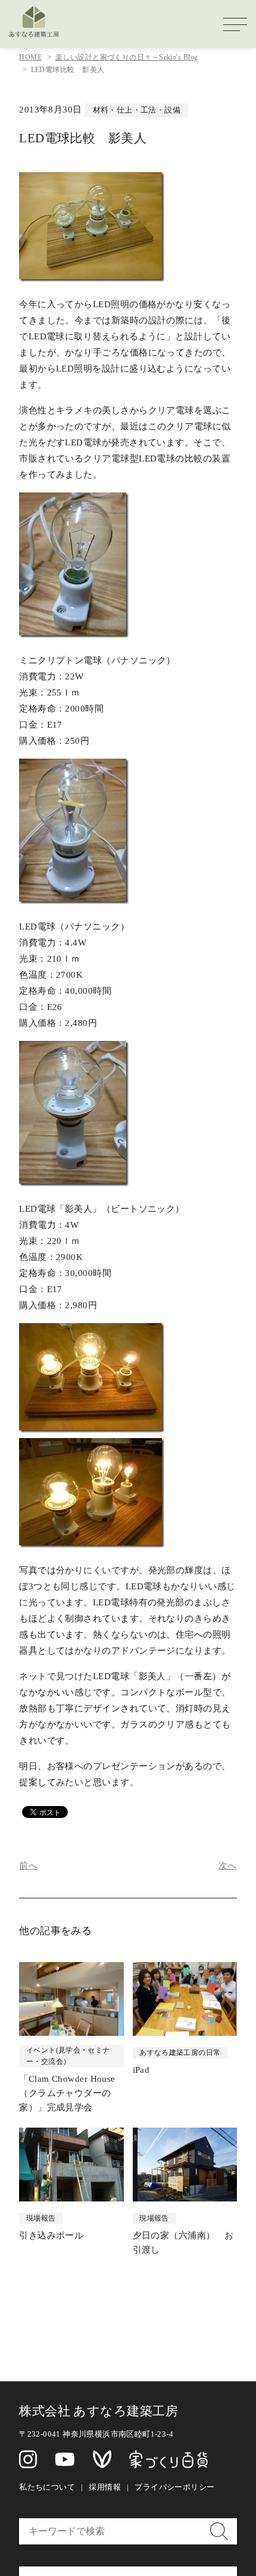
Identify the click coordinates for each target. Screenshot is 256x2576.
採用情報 (105, 2487)
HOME (30, 57)
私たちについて (47, 2487)
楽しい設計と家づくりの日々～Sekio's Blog (127, 57)
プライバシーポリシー (174, 2487)
